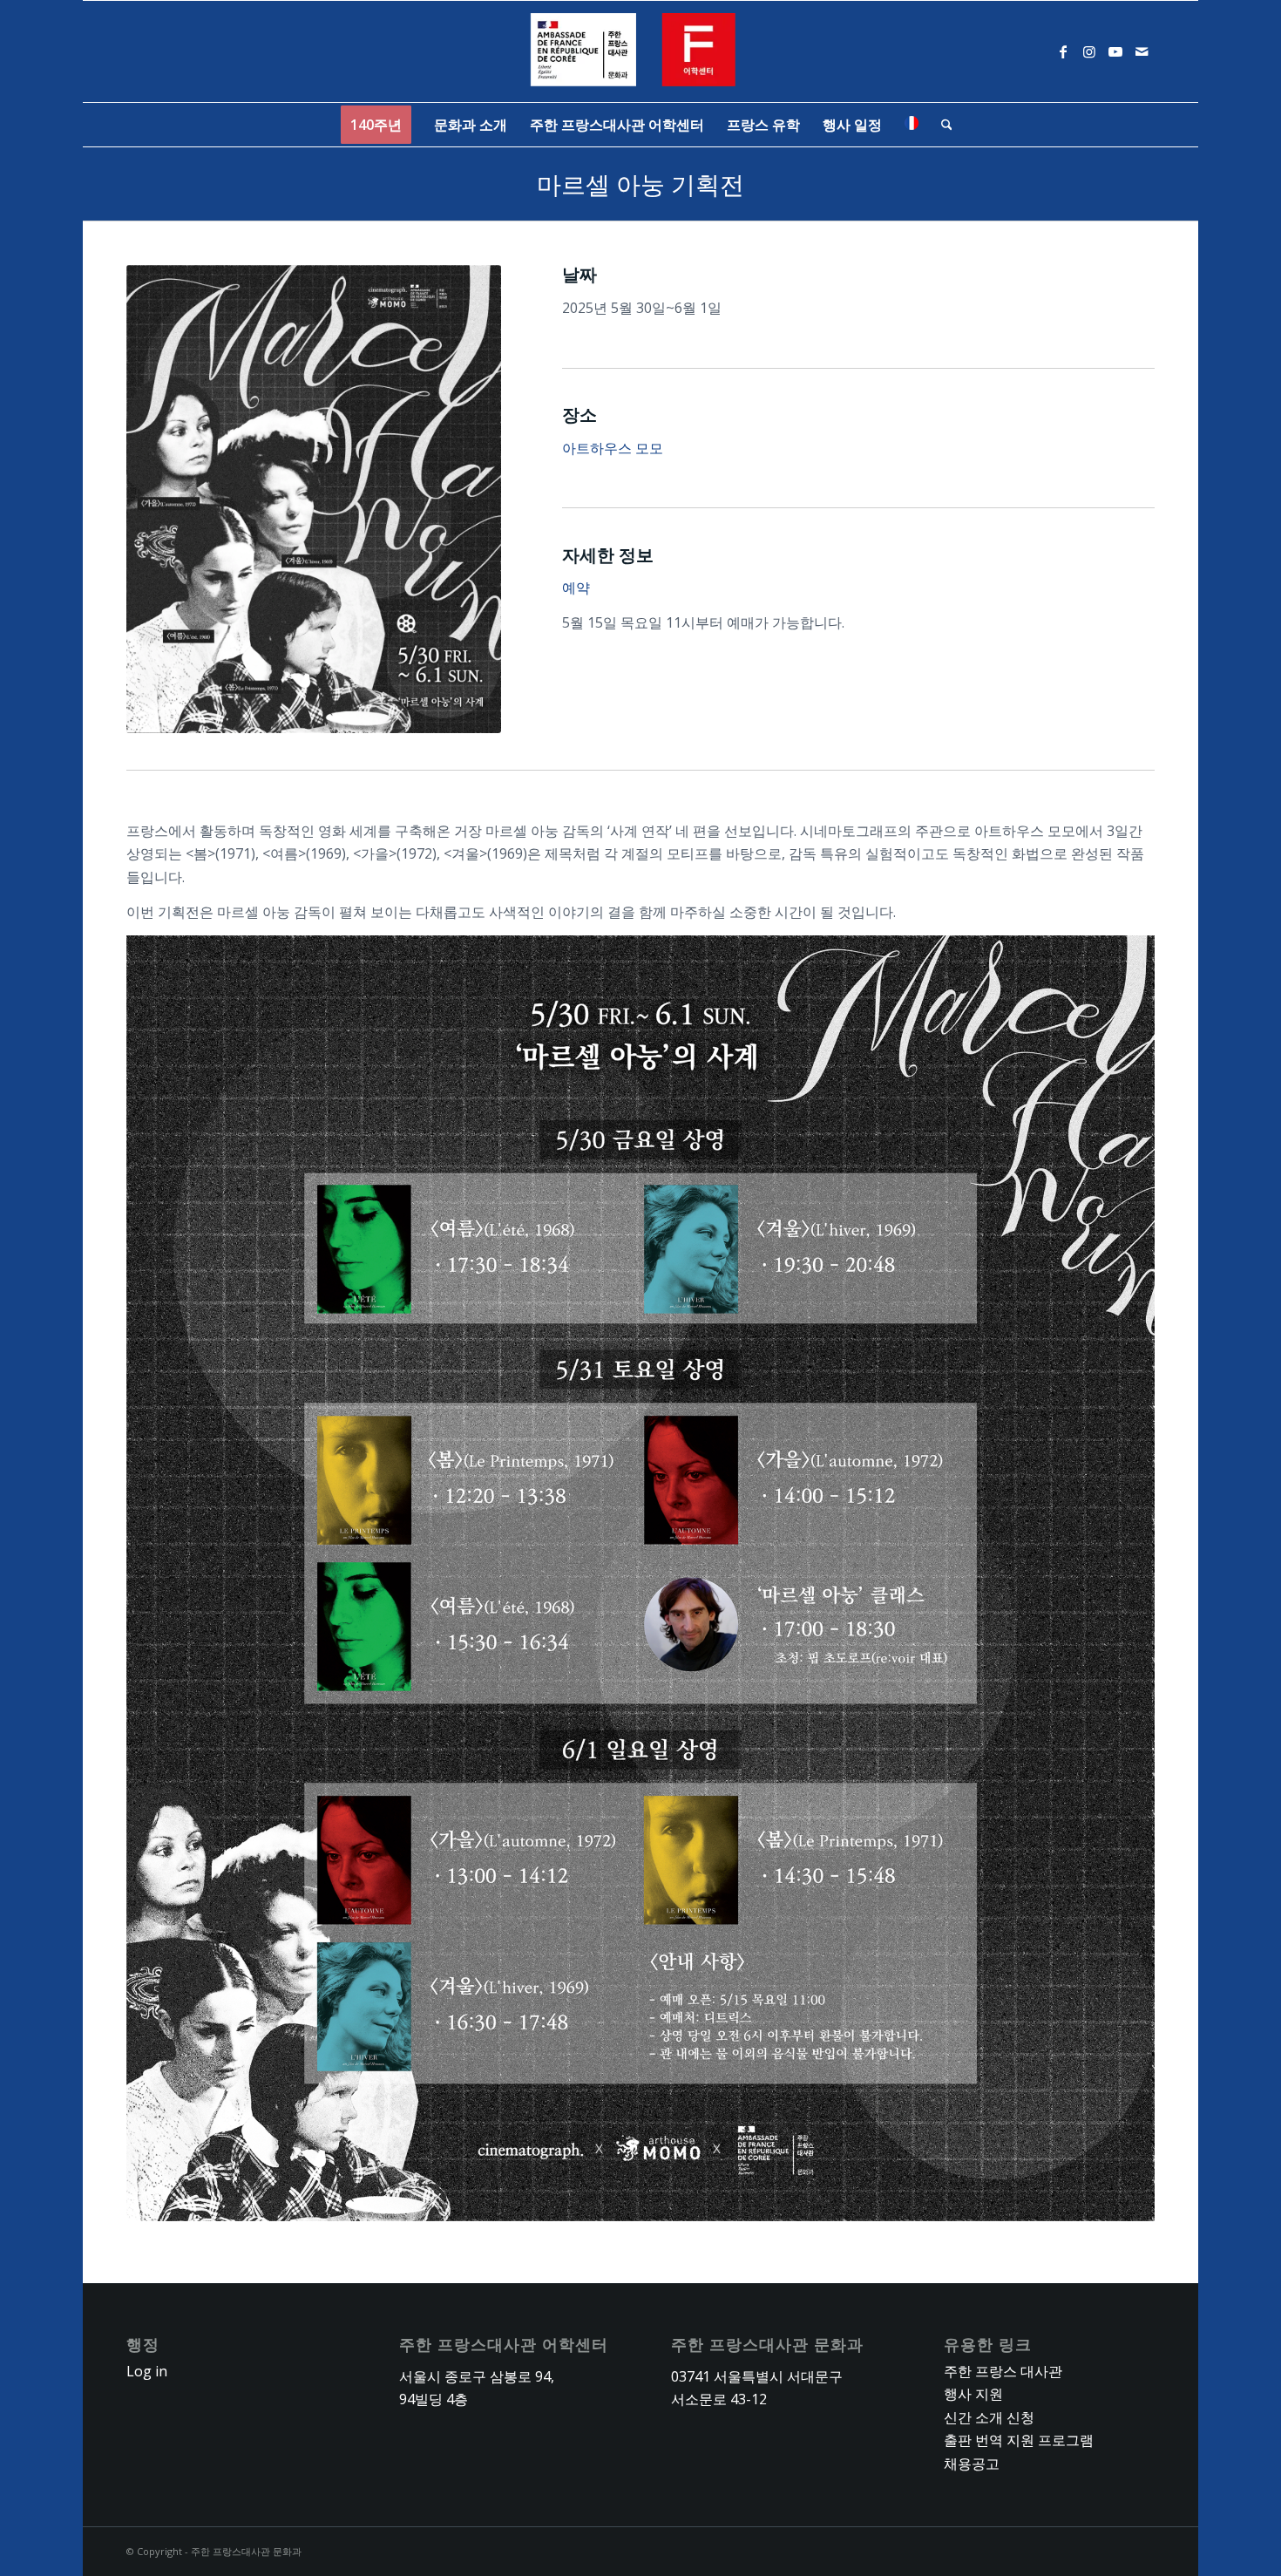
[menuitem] (376, 125)
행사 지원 (973, 2394)
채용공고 (972, 2464)
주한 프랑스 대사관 (1003, 2371)
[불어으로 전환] (912, 125)
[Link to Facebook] (1063, 51)
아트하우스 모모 (613, 448)
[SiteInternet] (641, 51)
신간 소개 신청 (989, 2417)
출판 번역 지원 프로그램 (1019, 2440)
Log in (147, 2371)
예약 (576, 588)
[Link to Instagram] (1089, 51)
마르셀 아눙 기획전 (640, 184)
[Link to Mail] (1142, 51)
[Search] (941, 125)
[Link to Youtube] (1115, 51)
